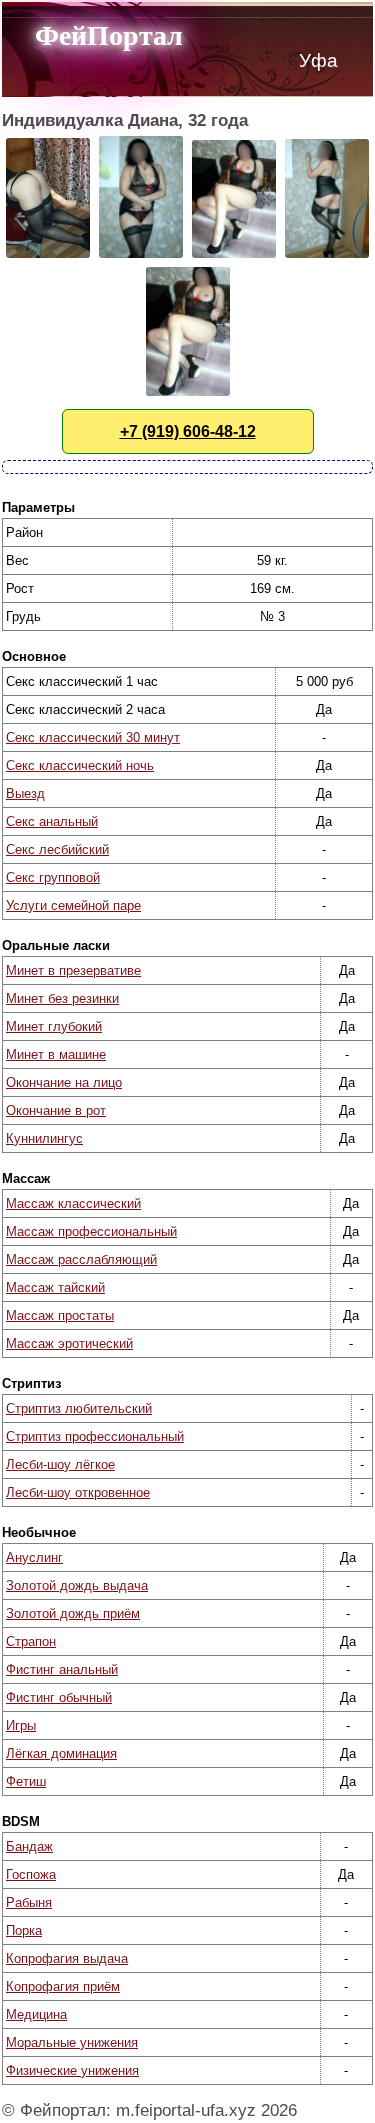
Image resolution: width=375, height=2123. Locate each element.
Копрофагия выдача (67, 1958)
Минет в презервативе (73, 970)
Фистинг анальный (62, 1669)
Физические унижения (72, 2070)
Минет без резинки (62, 998)
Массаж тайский (55, 1287)
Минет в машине (56, 1054)
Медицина (36, 2014)
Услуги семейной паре (73, 905)
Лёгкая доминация (61, 1753)
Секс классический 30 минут (93, 737)
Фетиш (26, 1781)
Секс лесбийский (57, 849)
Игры (21, 1725)
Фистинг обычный (59, 1697)
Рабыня (29, 1902)
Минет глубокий (54, 1026)
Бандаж (29, 1846)
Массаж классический (73, 1203)
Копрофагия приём (63, 1986)
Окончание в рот (56, 1110)
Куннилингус (44, 1138)
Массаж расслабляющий (81, 1259)
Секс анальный (52, 821)
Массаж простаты (60, 1315)
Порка (24, 1930)
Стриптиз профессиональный (95, 1436)
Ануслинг (34, 1557)
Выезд (25, 793)
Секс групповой (53, 877)
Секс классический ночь (80, 765)
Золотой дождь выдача (77, 1585)
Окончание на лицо (64, 1082)
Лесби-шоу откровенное (78, 1492)
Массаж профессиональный (91, 1231)
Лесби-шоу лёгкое (60, 1464)
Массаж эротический (69, 1343)
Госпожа (31, 1874)
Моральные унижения (72, 2042)
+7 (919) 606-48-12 (188, 431)
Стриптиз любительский (79, 1408)
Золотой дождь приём (73, 1613)
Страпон (31, 1641)
